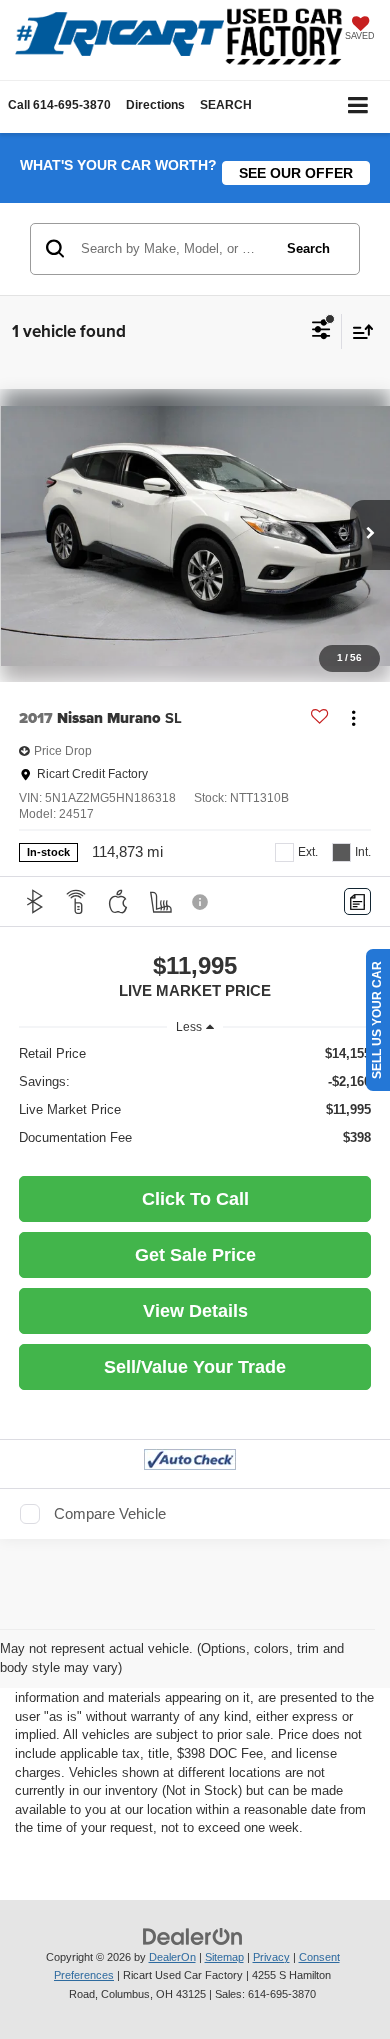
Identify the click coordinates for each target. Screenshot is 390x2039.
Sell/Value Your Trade (195, 1367)
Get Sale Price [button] (195, 1255)
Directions (155, 105)
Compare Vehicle (110, 1514)
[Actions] (353, 718)
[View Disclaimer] (202, 902)
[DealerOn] (193, 1935)
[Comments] (357, 901)
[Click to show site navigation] (358, 106)
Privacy (271, 1957)
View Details (195, 1311)
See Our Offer (296, 173)
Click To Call (195, 1199)
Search (308, 248)
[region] (195, 1096)
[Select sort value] (358, 331)
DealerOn (172, 1957)
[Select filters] (321, 332)
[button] (59, 105)
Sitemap (224, 1957)
